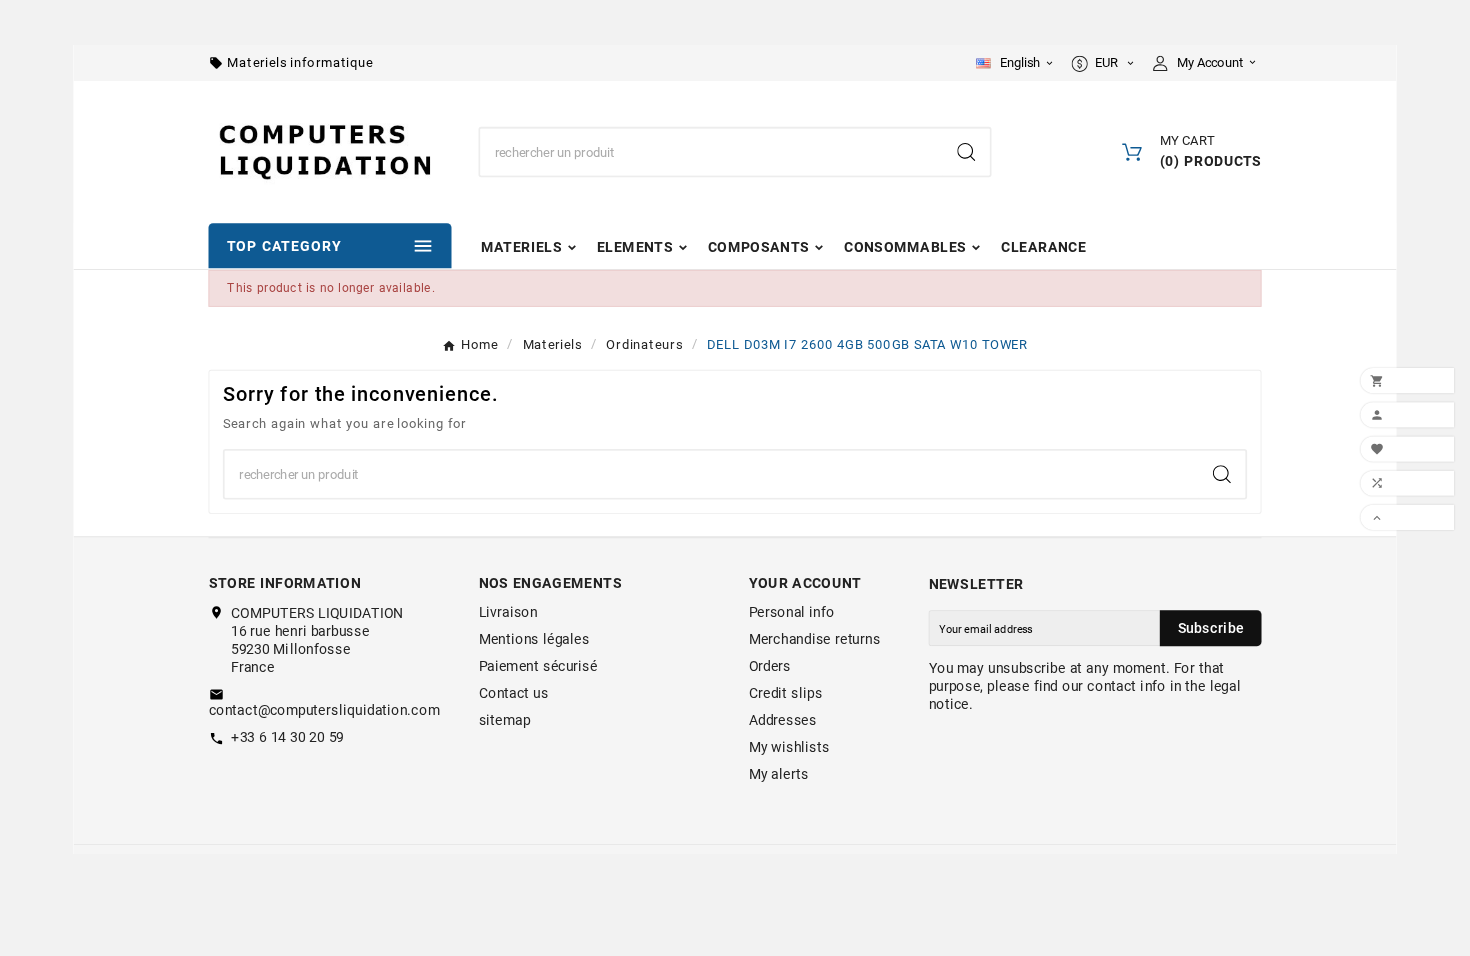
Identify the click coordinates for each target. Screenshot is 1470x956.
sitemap (505, 721)
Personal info (792, 613)
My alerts (779, 775)
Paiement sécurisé (538, 667)
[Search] (966, 152)
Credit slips (786, 694)
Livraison (508, 613)
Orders (770, 667)
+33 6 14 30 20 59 (287, 737)
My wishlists (789, 748)
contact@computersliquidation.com (324, 710)
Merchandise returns (815, 640)
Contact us (514, 694)
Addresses (783, 721)
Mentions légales (534, 640)
